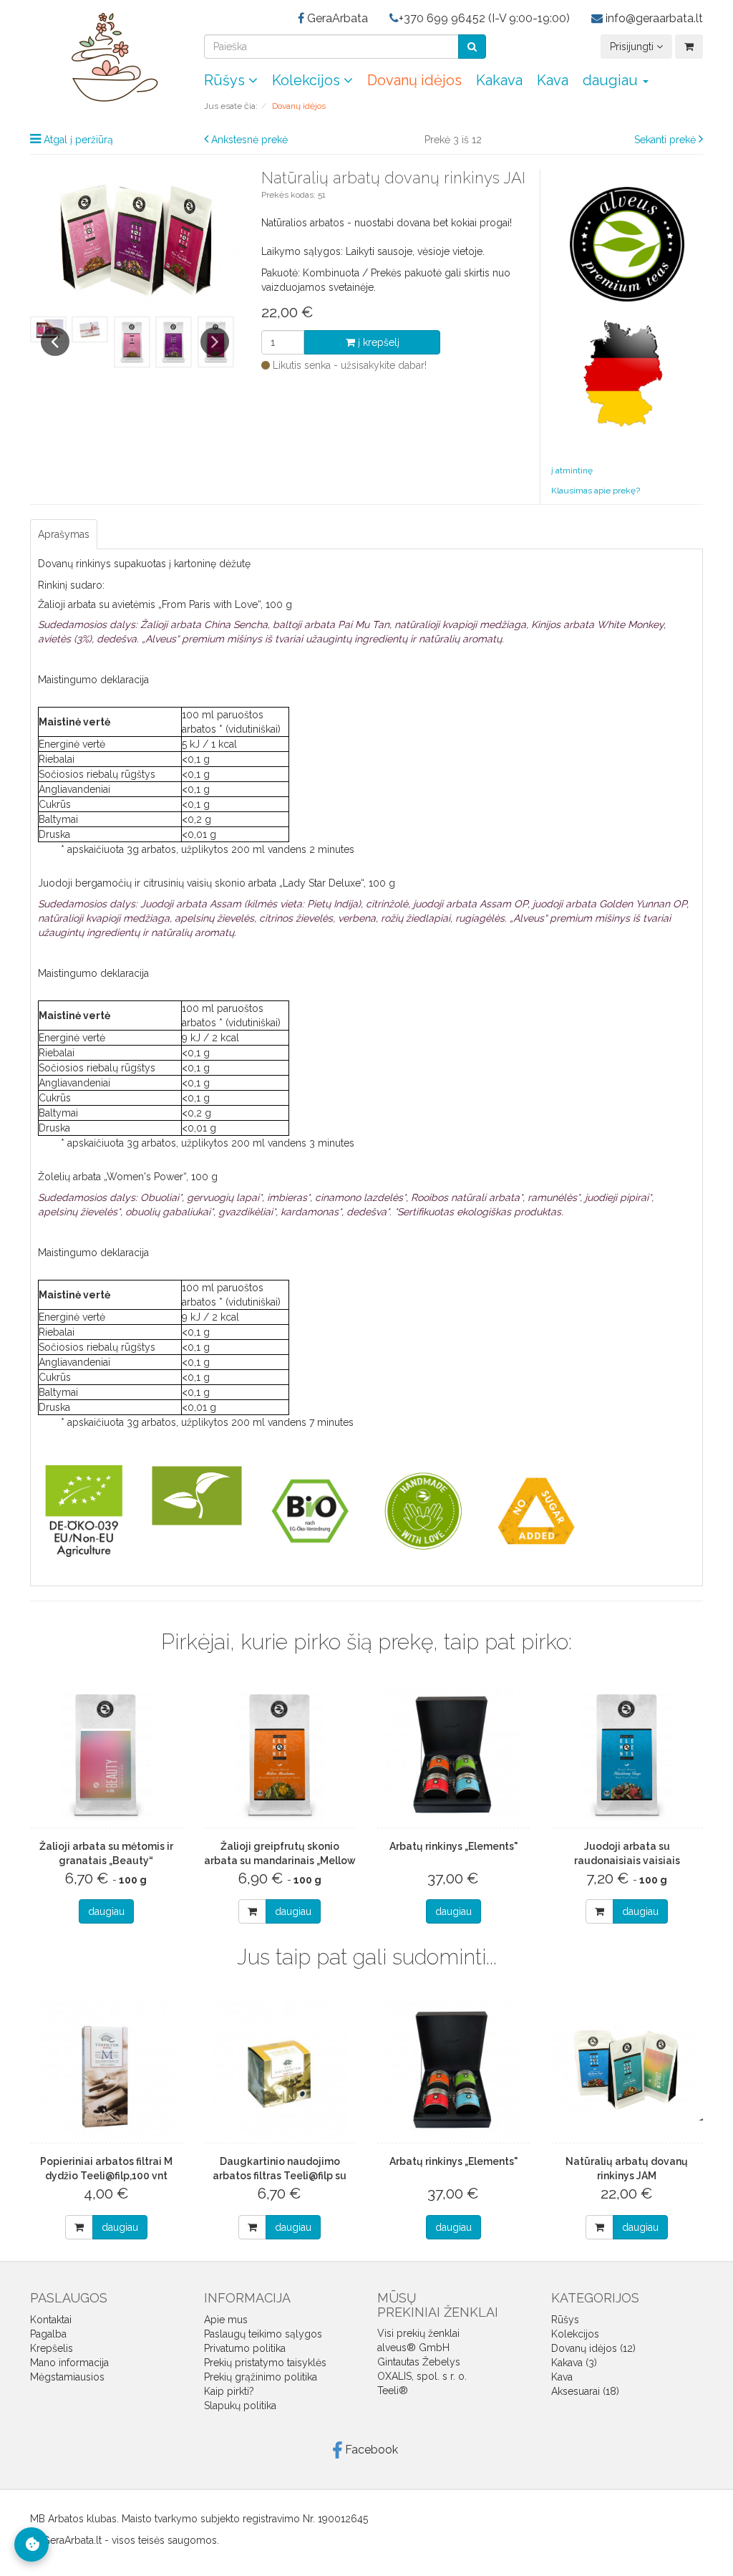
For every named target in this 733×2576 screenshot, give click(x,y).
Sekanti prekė (665, 140)
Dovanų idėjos (414, 80)
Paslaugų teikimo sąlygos (263, 2334)
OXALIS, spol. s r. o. (422, 2376)
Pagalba (48, 2334)
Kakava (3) (574, 2363)
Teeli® (393, 2391)
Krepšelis (52, 2348)
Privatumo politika (245, 2348)
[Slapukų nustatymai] (31, 2544)
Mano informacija (69, 2363)
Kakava (499, 80)
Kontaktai (51, 2320)
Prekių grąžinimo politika (261, 2377)
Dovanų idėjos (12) (593, 2348)
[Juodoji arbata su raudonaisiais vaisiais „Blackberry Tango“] (627, 1755)
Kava (553, 80)
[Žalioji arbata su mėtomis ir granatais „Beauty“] (106, 1755)
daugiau (106, 1911)
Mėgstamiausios (67, 2377)
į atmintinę (572, 471)
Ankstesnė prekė (249, 140)
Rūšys (226, 80)
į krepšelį (377, 342)
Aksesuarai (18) (585, 2391)
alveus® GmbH (413, 2348)
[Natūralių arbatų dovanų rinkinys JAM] (627, 2070)
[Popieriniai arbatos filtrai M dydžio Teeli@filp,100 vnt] (106, 2070)
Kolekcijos (308, 80)
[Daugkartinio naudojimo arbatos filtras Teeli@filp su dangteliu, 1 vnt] (280, 2070)
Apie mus (226, 2320)
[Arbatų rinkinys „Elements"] (453, 1755)
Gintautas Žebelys (419, 2362)
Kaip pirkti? (229, 2391)
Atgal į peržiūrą (78, 140)
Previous (55, 342)
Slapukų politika (240, 2406)
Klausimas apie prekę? (596, 491)
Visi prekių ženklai (418, 2333)
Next (215, 342)
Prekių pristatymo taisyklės (265, 2363)
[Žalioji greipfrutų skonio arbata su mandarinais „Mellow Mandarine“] (280, 1755)
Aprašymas (64, 534)
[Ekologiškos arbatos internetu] (106, 57)
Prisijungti (633, 47)
